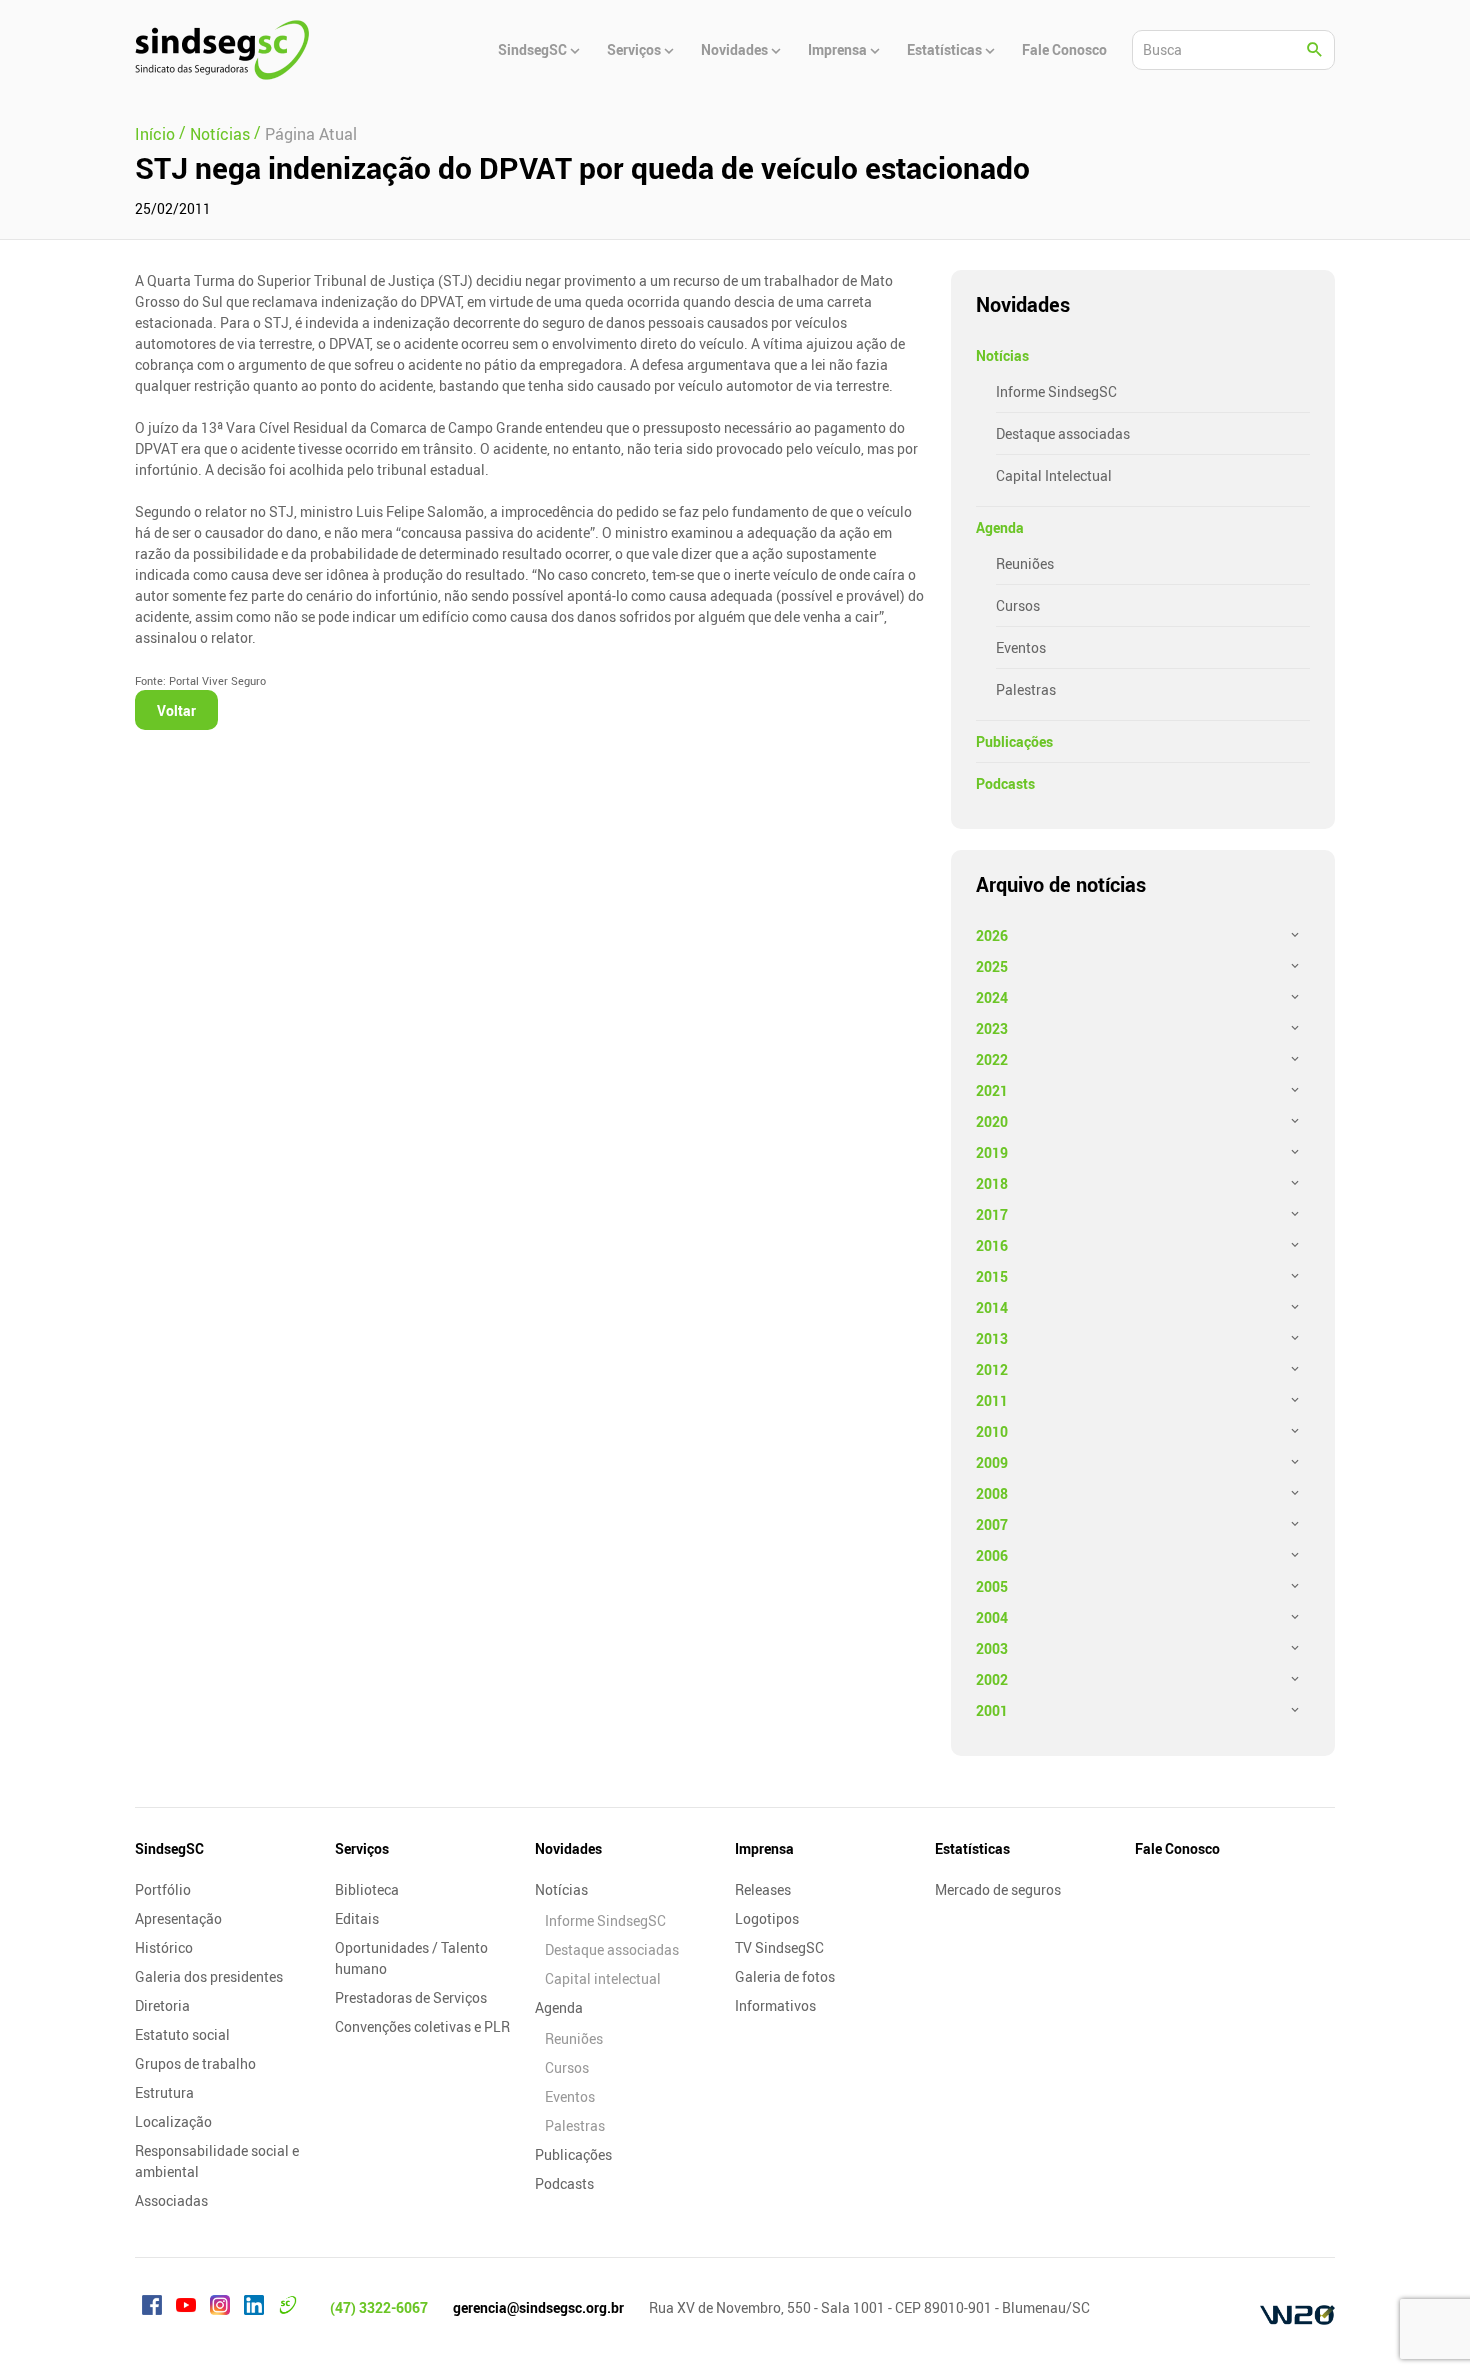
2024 (992, 997)
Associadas (171, 2200)
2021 (992, 1090)
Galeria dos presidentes (209, 1976)
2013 (992, 1338)
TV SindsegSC (779, 1947)
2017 (992, 1214)
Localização (173, 2121)
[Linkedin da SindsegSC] (254, 2308)
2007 (992, 1524)
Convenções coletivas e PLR (422, 2026)
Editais (357, 1918)
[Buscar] (1315, 50)
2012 (992, 1369)
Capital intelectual (603, 1978)
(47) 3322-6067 (379, 2307)
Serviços (362, 1848)
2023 (992, 1028)
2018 (992, 1183)
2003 (992, 1648)
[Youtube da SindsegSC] (186, 2308)
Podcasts (1005, 783)
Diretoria (162, 2005)
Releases (763, 1889)
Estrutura (164, 2092)
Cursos (1018, 605)
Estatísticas (972, 1848)
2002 (992, 1679)
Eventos (1021, 647)
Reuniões (1025, 563)
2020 (992, 1121)
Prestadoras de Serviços (411, 1997)
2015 (992, 1276)
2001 (992, 1710)
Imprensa (764, 1848)
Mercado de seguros (998, 1889)
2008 (992, 1493)
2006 (992, 1555)
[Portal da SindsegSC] (288, 2308)
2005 (992, 1586)
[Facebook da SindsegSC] (152, 2308)
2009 (992, 1462)
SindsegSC (169, 1848)
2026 (992, 935)
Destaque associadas (1063, 433)
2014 (992, 1307)
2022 (992, 1059)
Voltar (176, 710)
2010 (992, 1431)
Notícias (1002, 355)
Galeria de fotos (785, 1976)
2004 (992, 1617)
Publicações (1014, 741)
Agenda (1000, 527)
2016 (992, 1245)
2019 (992, 1152)
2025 (992, 966)
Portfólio (163, 1889)
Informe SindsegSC (1056, 391)
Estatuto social (182, 2034)
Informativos (775, 2005)
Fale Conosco (1177, 1848)
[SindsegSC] (222, 50)
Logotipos (767, 1918)
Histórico (164, 1947)
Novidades (568, 1848)
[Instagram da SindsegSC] (220, 2308)
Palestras (1026, 689)
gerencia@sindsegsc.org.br (538, 2307)
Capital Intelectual (1054, 475)
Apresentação (178, 1918)
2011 (992, 1400)
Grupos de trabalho (195, 2063)
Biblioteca (367, 1889)
